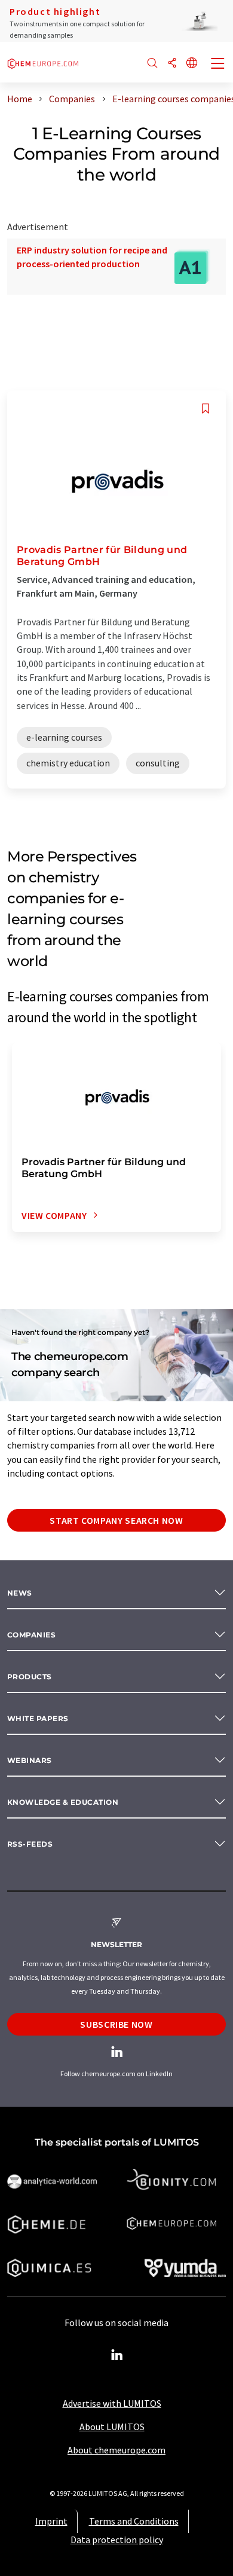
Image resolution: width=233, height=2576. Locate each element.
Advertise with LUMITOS (112, 2403)
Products (30, 1677)
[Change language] (192, 64)
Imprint (51, 2521)
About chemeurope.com (116, 2450)
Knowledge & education (63, 1802)
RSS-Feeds (30, 1844)
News (20, 1593)
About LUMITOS (112, 2427)
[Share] (172, 64)
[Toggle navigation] (218, 65)
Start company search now (116, 1520)
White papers (38, 1718)
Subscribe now (116, 2024)
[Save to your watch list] (206, 409)
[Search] (152, 64)
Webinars (30, 1760)
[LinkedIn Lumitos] (116, 2355)
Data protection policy (117, 2540)
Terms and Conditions (134, 2521)
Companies (31, 1635)
